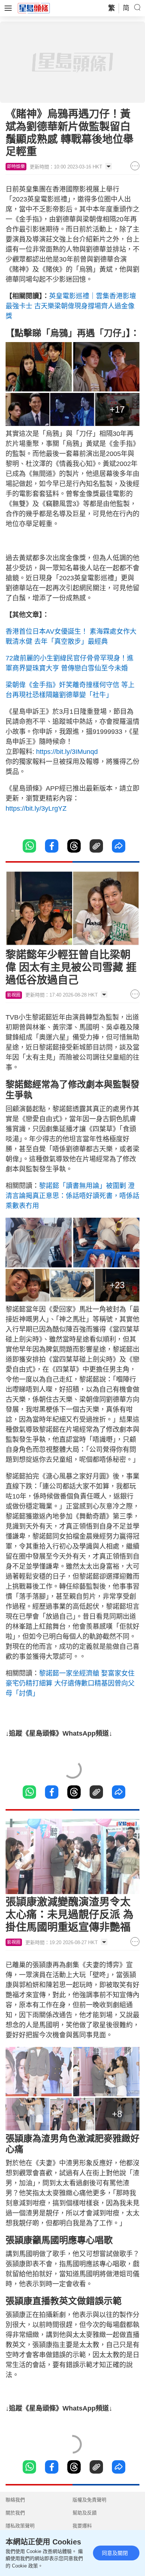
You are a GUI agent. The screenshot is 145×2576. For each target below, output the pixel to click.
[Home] (34, 8)
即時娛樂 (16, 167)
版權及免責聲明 (89, 2500)
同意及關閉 (115, 2553)
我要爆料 (82, 2526)
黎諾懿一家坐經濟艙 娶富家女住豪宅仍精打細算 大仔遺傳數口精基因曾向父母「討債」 (70, 1683)
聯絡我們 (15, 2500)
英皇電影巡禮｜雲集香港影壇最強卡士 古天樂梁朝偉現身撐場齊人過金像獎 (71, 306)
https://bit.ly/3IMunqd (67, 752)
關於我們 (15, 2513)
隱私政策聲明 (20, 2526)
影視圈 (14, 995)
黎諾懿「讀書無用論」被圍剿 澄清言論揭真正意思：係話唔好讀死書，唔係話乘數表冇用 (72, 1196)
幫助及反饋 (85, 2513)
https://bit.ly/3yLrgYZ (36, 808)
